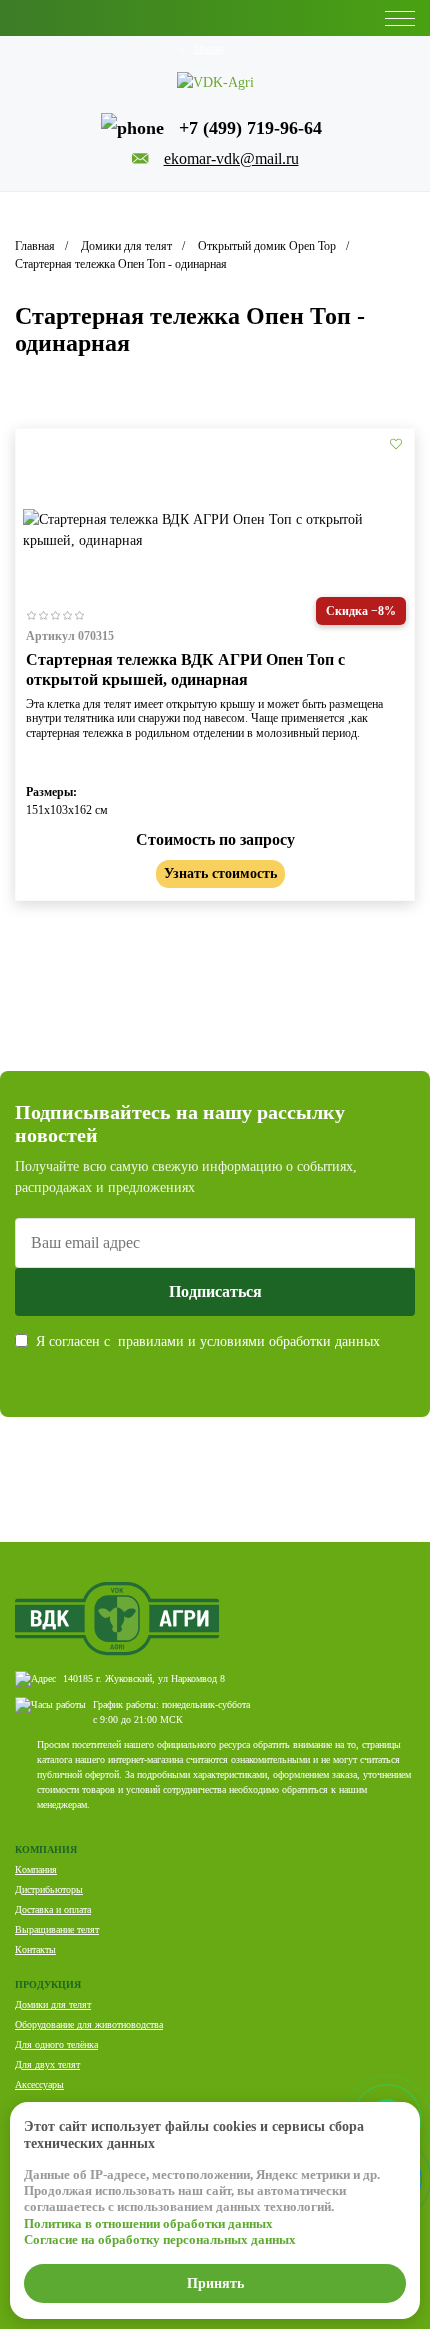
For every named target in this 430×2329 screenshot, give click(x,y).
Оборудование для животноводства (89, 2024)
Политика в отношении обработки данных (148, 2223)
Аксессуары (39, 2084)
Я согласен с (208, 1341)
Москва (208, 49)
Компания (36, 1869)
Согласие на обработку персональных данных (160, 2239)
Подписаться (215, 1291)
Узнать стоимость (220, 873)
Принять (215, 2283)
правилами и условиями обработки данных (249, 1341)
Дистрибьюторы (49, 1889)
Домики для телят (53, 2004)
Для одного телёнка (56, 2044)
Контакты (35, 1949)
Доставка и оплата (53, 1909)
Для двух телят (47, 2064)
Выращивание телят (57, 1929)
